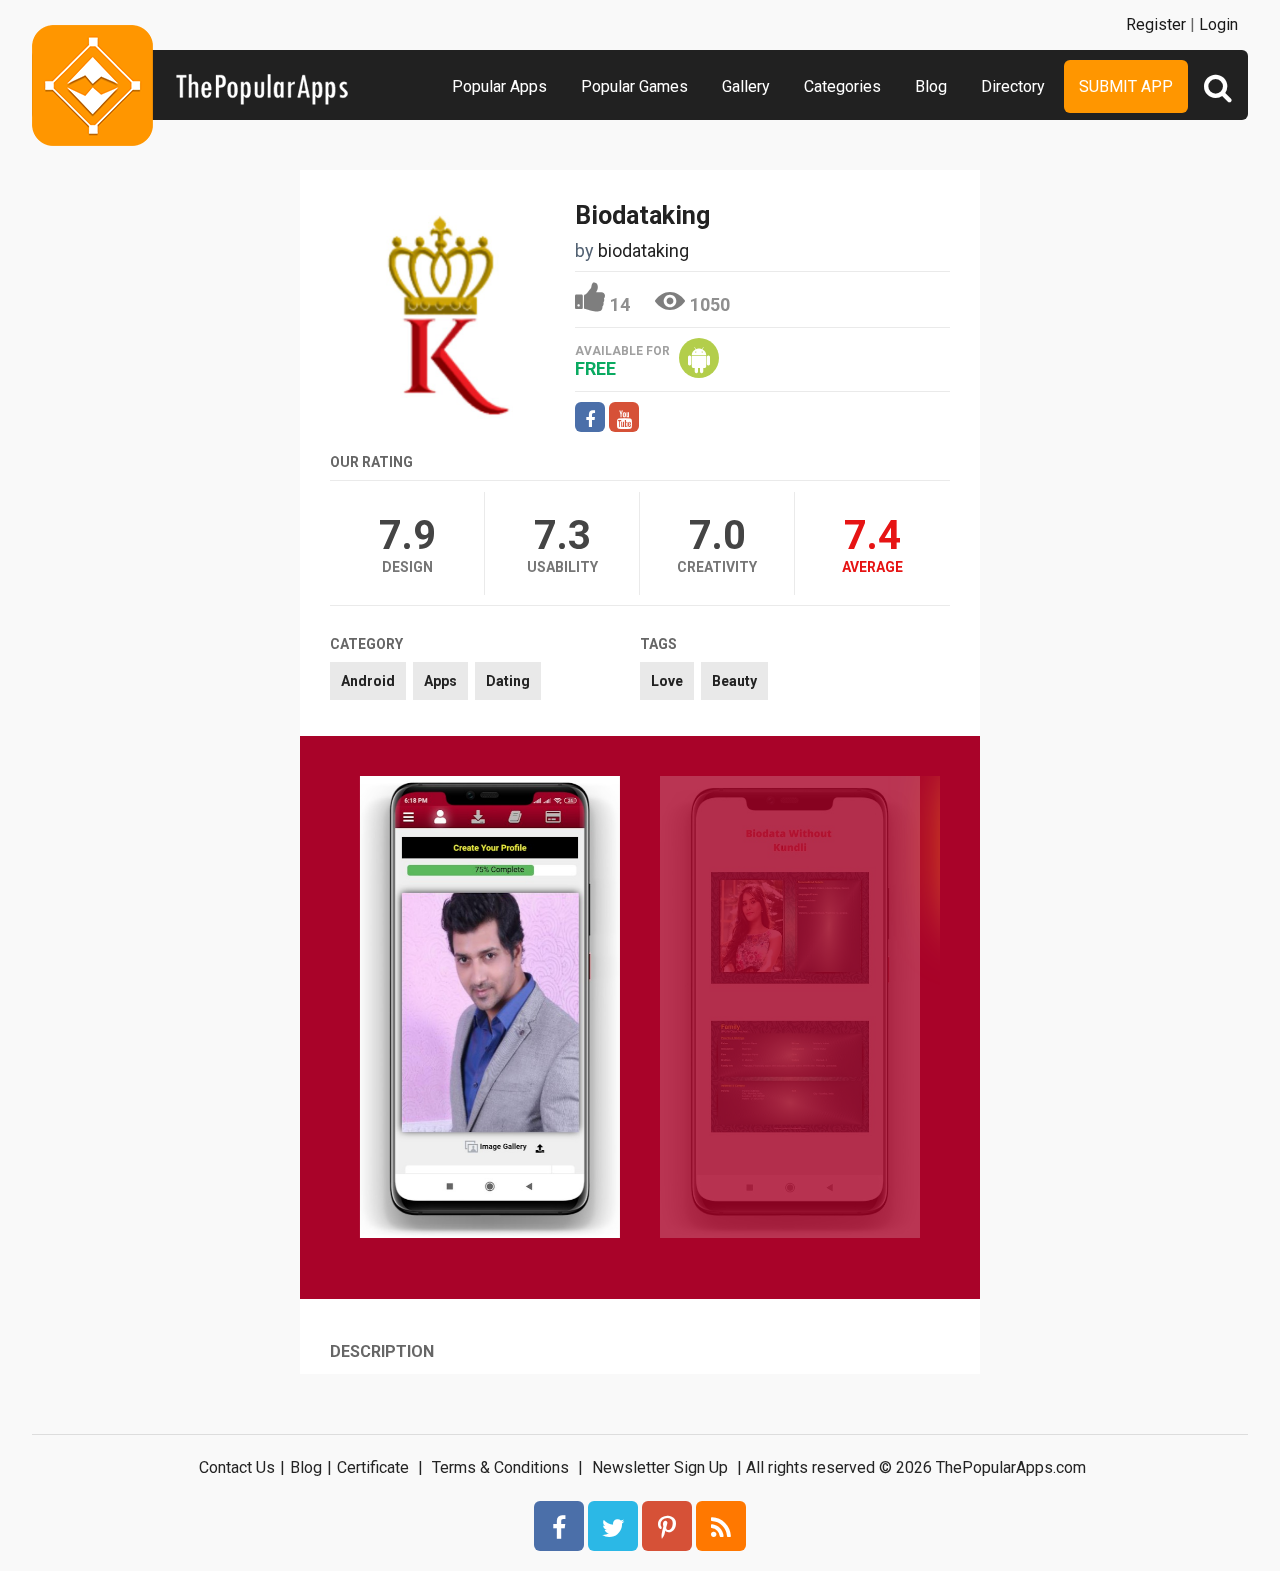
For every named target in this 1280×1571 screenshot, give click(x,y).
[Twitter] (613, 1526)
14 (620, 304)
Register (1156, 24)
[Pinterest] (667, 1526)
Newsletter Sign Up (660, 1467)
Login (1218, 24)
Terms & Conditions (500, 1467)
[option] (490, 1009)
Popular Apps (499, 86)
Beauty (734, 681)
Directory (1013, 86)
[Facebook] (559, 1526)
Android (368, 681)
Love (667, 681)
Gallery (746, 86)
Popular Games (634, 86)
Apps (440, 681)
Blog (931, 86)
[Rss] (721, 1526)
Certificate (373, 1467)
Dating (508, 681)
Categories (842, 86)
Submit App (1126, 86)
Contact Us (237, 1467)
